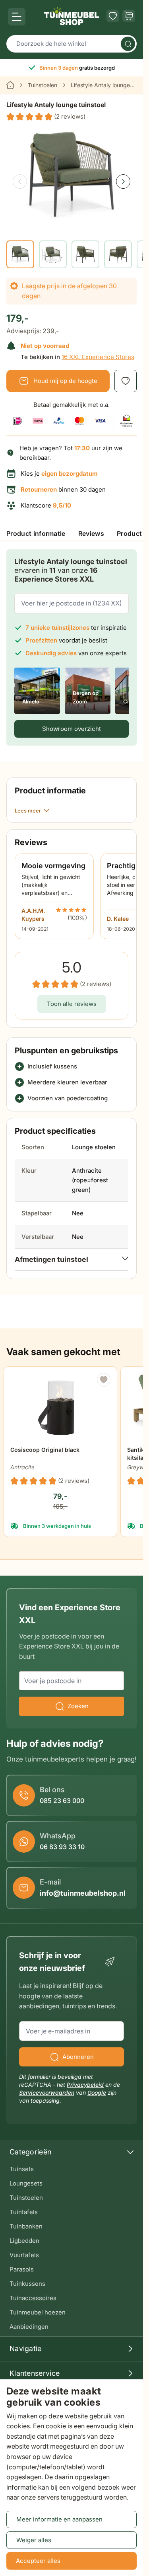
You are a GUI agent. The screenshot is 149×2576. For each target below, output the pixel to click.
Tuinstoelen (43, 85)
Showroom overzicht (72, 729)
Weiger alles (34, 2540)
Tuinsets (22, 2169)
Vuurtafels (24, 2255)
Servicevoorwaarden (47, 2093)
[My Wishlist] (113, 16)
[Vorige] (20, 182)
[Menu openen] (17, 17)
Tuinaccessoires (33, 2298)
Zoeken (78, 1706)
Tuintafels (24, 2212)
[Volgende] (123, 182)
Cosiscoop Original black (45, 1450)
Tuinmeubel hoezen (38, 2312)
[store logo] (72, 16)
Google (97, 2093)
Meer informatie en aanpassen (59, 2519)
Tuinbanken (26, 2226)
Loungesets (26, 2183)
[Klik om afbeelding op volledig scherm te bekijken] (72, 175)
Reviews (91, 533)
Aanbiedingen (29, 2327)
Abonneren (78, 2057)
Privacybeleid (85, 2085)
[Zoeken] (128, 44)
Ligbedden (24, 2241)
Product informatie (36, 533)
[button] (46, 117)
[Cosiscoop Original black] (61, 1405)
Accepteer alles (38, 2561)
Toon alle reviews (72, 1004)
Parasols (22, 2269)
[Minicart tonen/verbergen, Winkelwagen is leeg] (129, 16)
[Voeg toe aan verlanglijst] (126, 381)
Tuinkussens (27, 2284)
